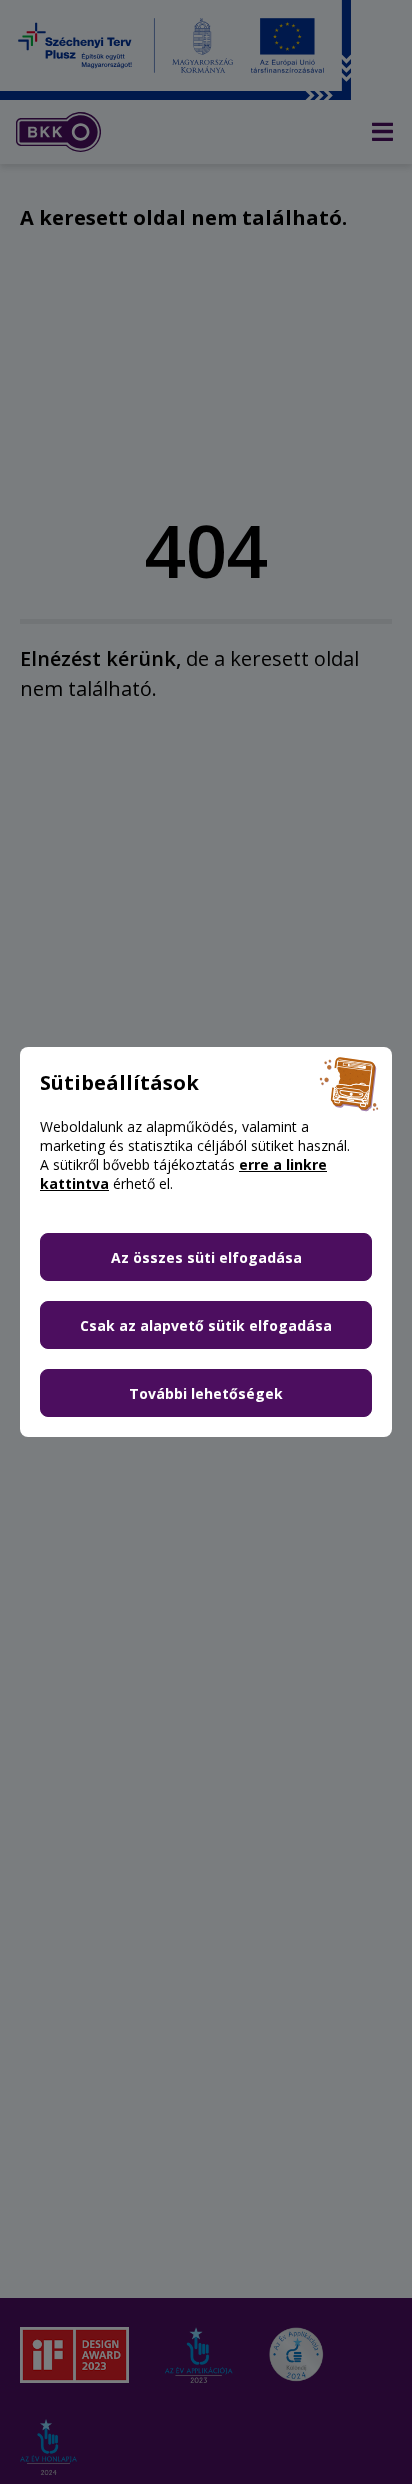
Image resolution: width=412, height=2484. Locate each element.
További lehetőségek (206, 1393)
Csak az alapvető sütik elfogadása (206, 1325)
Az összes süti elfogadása (206, 1257)
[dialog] (206, 1242)
